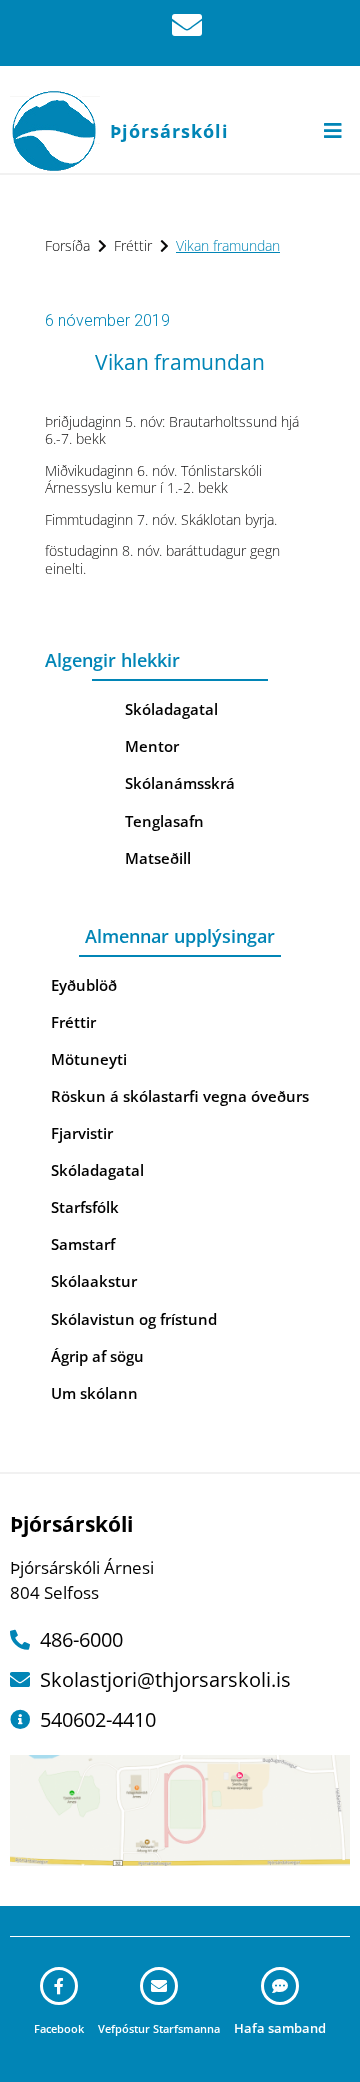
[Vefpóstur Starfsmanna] (159, 1986)
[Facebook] (59, 1986)
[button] (332, 130)
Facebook (59, 2028)
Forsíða (67, 245)
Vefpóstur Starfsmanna (159, 2028)
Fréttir (133, 245)
